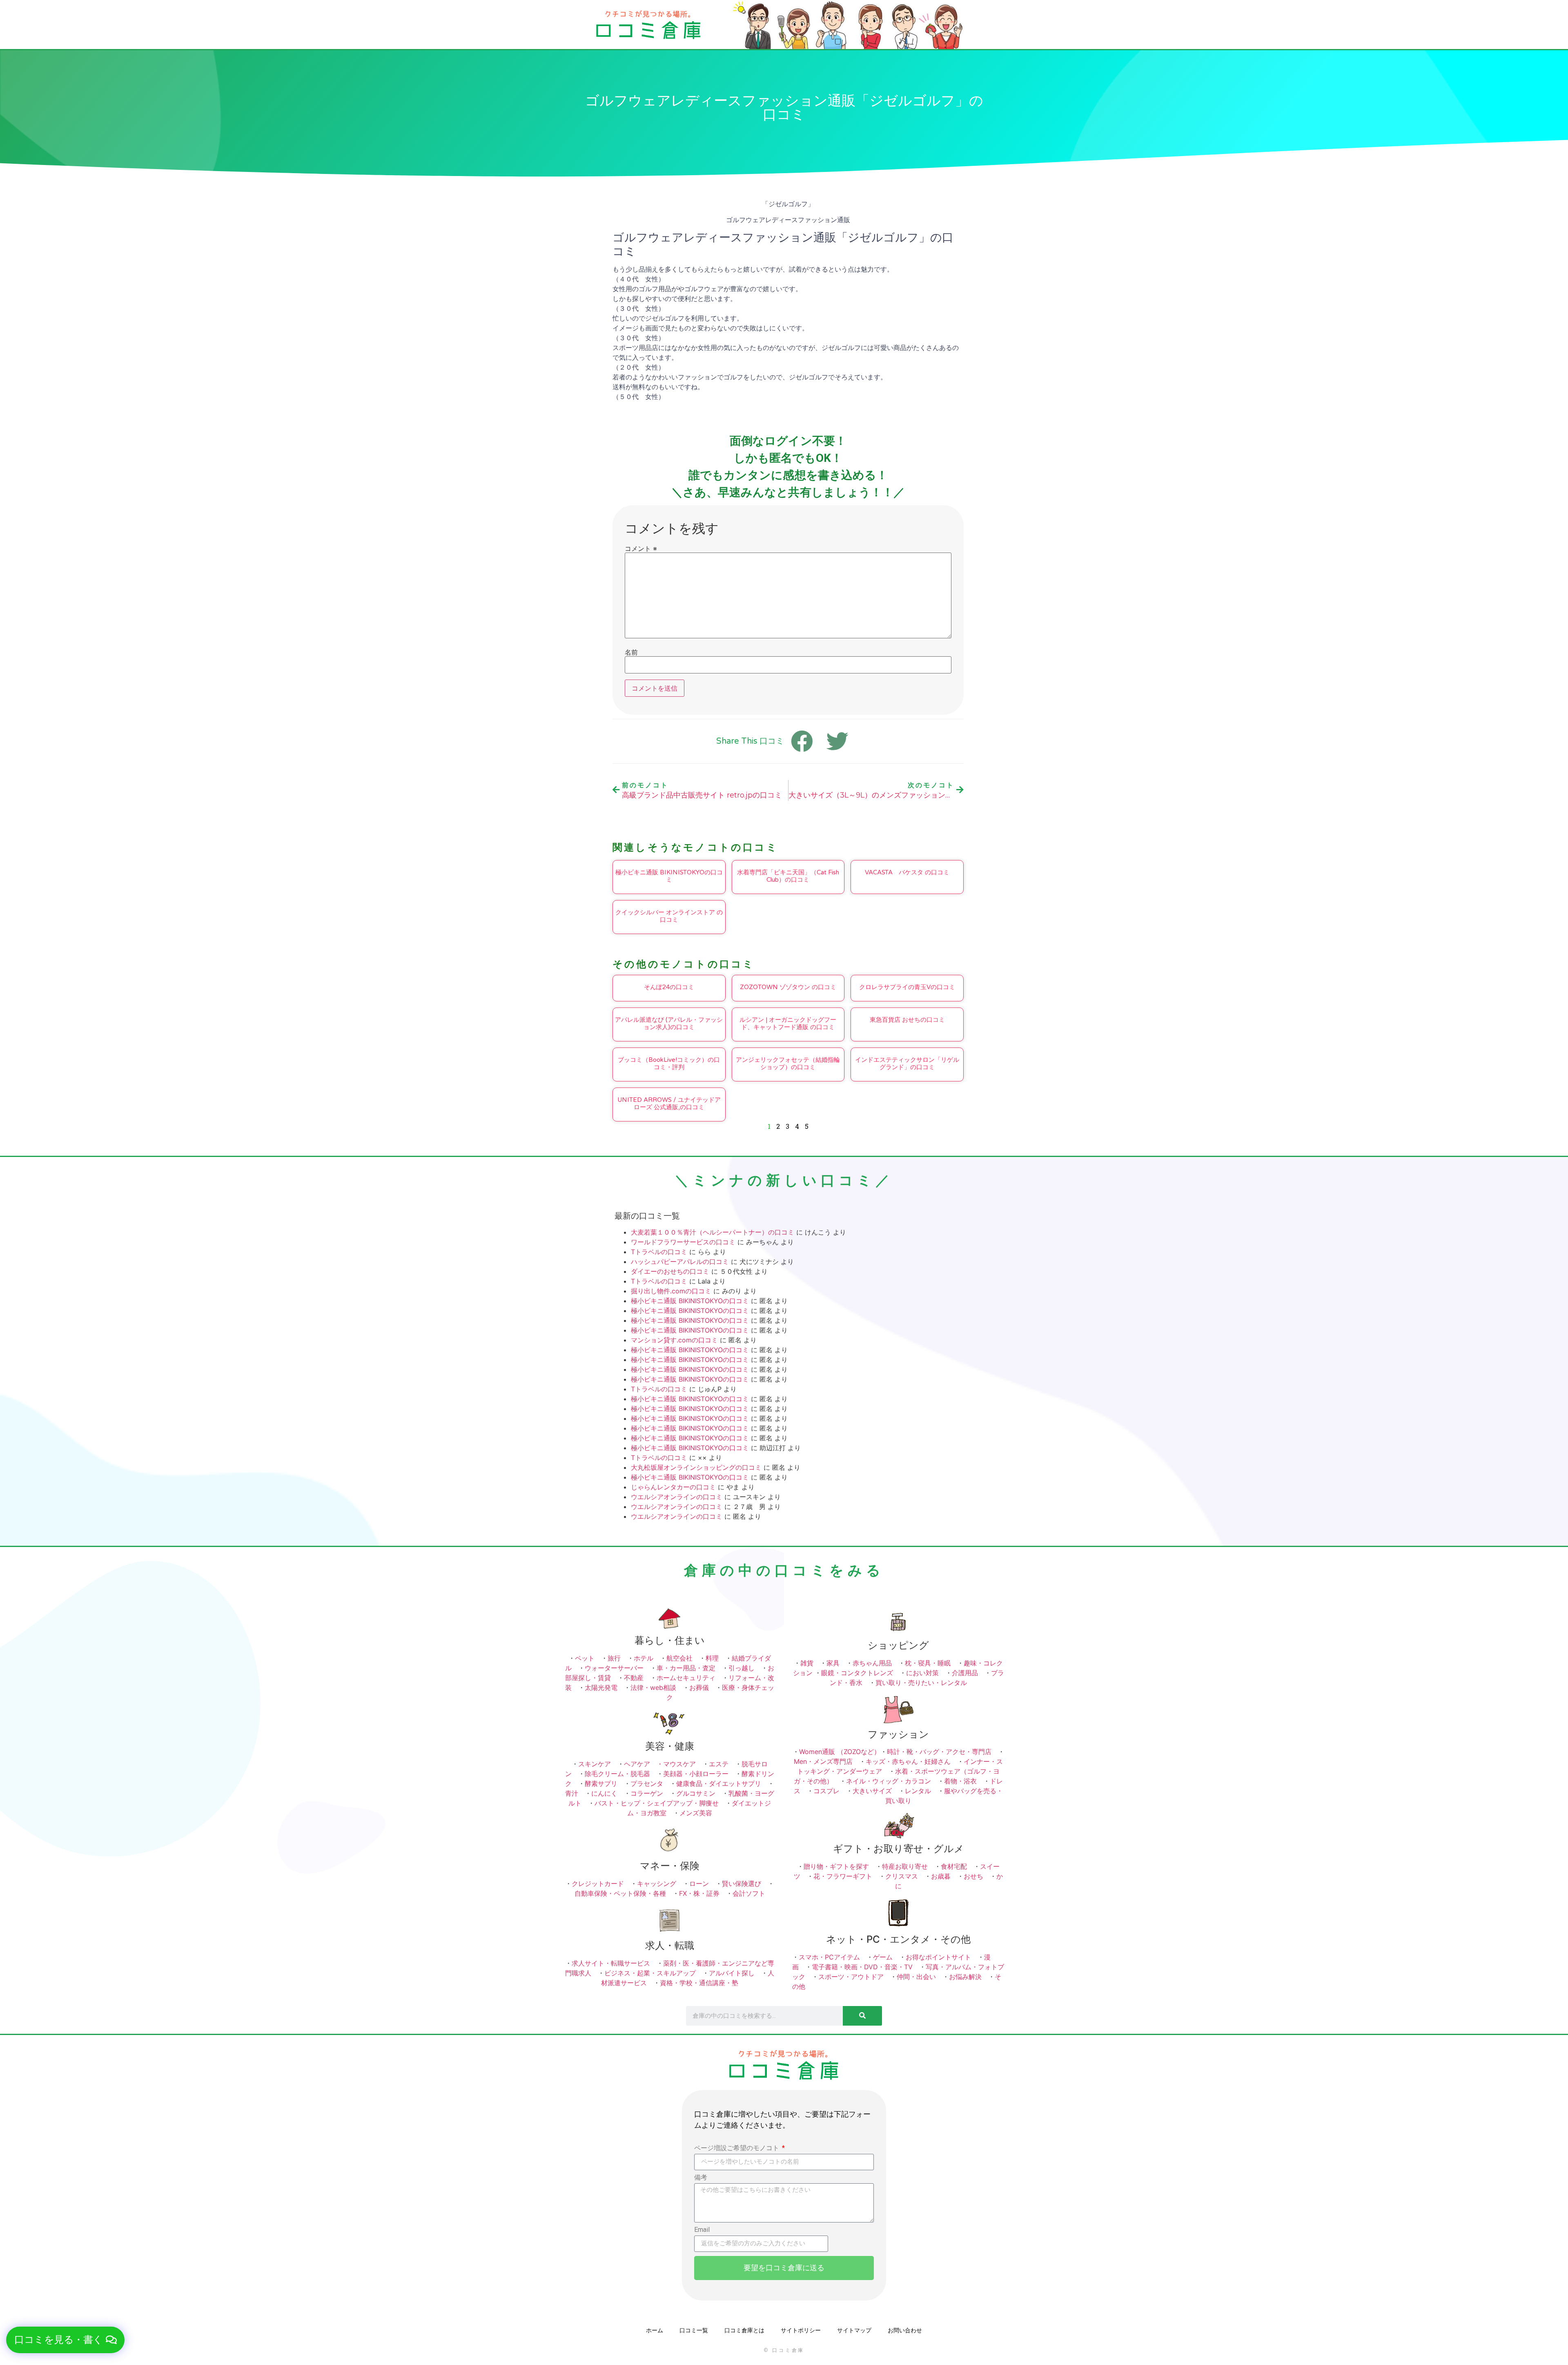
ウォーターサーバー (614, 1668)
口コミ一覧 (694, 2330)
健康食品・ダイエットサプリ (719, 1783)
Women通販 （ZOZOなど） (840, 1752)
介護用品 (965, 1673)
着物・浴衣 (960, 1781)
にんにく (604, 1793)
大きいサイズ (872, 1791)
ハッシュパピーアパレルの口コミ (680, 1262)
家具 (833, 1663)
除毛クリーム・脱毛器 (617, 1774)
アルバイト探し (732, 1973)
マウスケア (679, 1764)
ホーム (655, 2330)
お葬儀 (699, 1687)
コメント (641, 548)
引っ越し (742, 1668)
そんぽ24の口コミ (669, 987)
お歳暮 (941, 1876)
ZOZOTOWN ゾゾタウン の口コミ (788, 987)
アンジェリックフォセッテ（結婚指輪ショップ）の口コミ (788, 1063)
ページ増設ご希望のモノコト (737, 2148)
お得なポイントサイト (938, 1957)
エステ (719, 1764)
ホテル (644, 1658)
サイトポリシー (801, 2330)
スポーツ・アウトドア (851, 1977)
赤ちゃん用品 (872, 1663)
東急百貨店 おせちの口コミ (907, 1020)
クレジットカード (598, 1884)
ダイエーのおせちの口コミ (670, 1271)
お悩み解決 (965, 1977)
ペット (585, 1658)
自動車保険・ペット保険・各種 (620, 1893)
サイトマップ (854, 2330)
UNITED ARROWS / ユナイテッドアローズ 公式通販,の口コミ (669, 1103)
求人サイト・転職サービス (611, 1963)
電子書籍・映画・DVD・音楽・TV (862, 1967)
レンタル (918, 1791)
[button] (65, 2340)
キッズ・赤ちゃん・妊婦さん (908, 1761)
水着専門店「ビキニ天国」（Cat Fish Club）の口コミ (788, 876)
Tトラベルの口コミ (659, 1252)
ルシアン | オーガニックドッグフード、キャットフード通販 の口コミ (788, 1023)
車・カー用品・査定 (686, 1668)
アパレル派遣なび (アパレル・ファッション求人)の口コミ (669, 1023)
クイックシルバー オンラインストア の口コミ (669, 916)
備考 (701, 2178)
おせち (973, 1876)
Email (702, 2230)
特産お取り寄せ (905, 1866)
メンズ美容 (696, 1813)
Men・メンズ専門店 (823, 1761)
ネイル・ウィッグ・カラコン (889, 1781)
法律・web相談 (653, 1687)
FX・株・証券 (699, 1893)
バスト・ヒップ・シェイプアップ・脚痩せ (657, 1803)
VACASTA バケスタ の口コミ (907, 872)
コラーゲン (647, 1793)
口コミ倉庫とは (744, 2330)
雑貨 (807, 1663)
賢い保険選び (742, 1884)
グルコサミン (696, 1793)
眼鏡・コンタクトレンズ (857, 1673)
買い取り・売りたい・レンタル (921, 1683)
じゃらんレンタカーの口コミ (673, 1487)
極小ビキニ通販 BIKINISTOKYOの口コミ (669, 876)
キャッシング (657, 1884)
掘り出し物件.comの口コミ (671, 1291)
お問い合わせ (905, 2330)
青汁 (572, 1793)
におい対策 (922, 1673)
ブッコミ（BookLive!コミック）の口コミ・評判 (669, 1063)
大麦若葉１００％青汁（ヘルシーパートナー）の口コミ (713, 1232)
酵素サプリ (601, 1783)
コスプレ (826, 1791)
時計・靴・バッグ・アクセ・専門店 (939, 1752)
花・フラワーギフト (843, 1876)
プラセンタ (647, 1783)
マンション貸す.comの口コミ (674, 1340)
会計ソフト (749, 1893)
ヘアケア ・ (644, 1764)
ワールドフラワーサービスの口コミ (683, 1242)
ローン (699, 1884)
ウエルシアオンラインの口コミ (677, 1497)
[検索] (862, 2016)
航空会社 (679, 1658)
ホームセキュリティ (686, 1678)
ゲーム (883, 1957)
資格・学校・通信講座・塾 (699, 1983)
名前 (631, 652)
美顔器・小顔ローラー (696, 1774)
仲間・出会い (916, 1977)
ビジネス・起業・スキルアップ (650, 1973)
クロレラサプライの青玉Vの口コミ (907, 987)
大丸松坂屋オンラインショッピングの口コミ (696, 1467)
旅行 (614, 1658)
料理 (712, 1658)
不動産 (634, 1678)
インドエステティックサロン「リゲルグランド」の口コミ (907, 1063)
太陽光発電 (601, 1687)
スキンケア (595, 1764)
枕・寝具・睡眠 (928, 1663)
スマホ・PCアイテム (829, 1957)
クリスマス (902, 1876)
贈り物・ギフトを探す (836, 1866)
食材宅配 (954, 1866)
